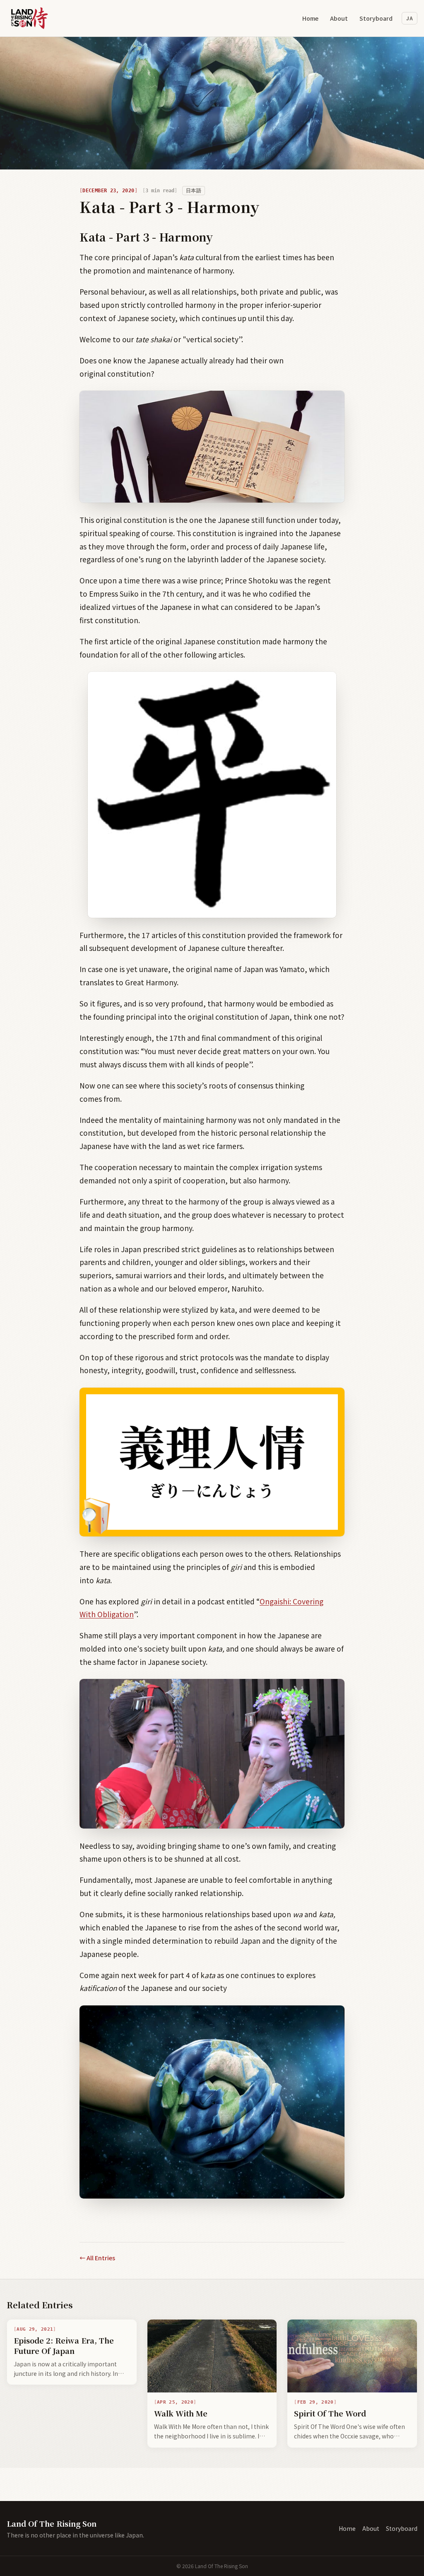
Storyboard (376, 18)
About (339, 18)
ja (410, 18)
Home (310, 18)
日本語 (194, 191)
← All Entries (97, 2258)
